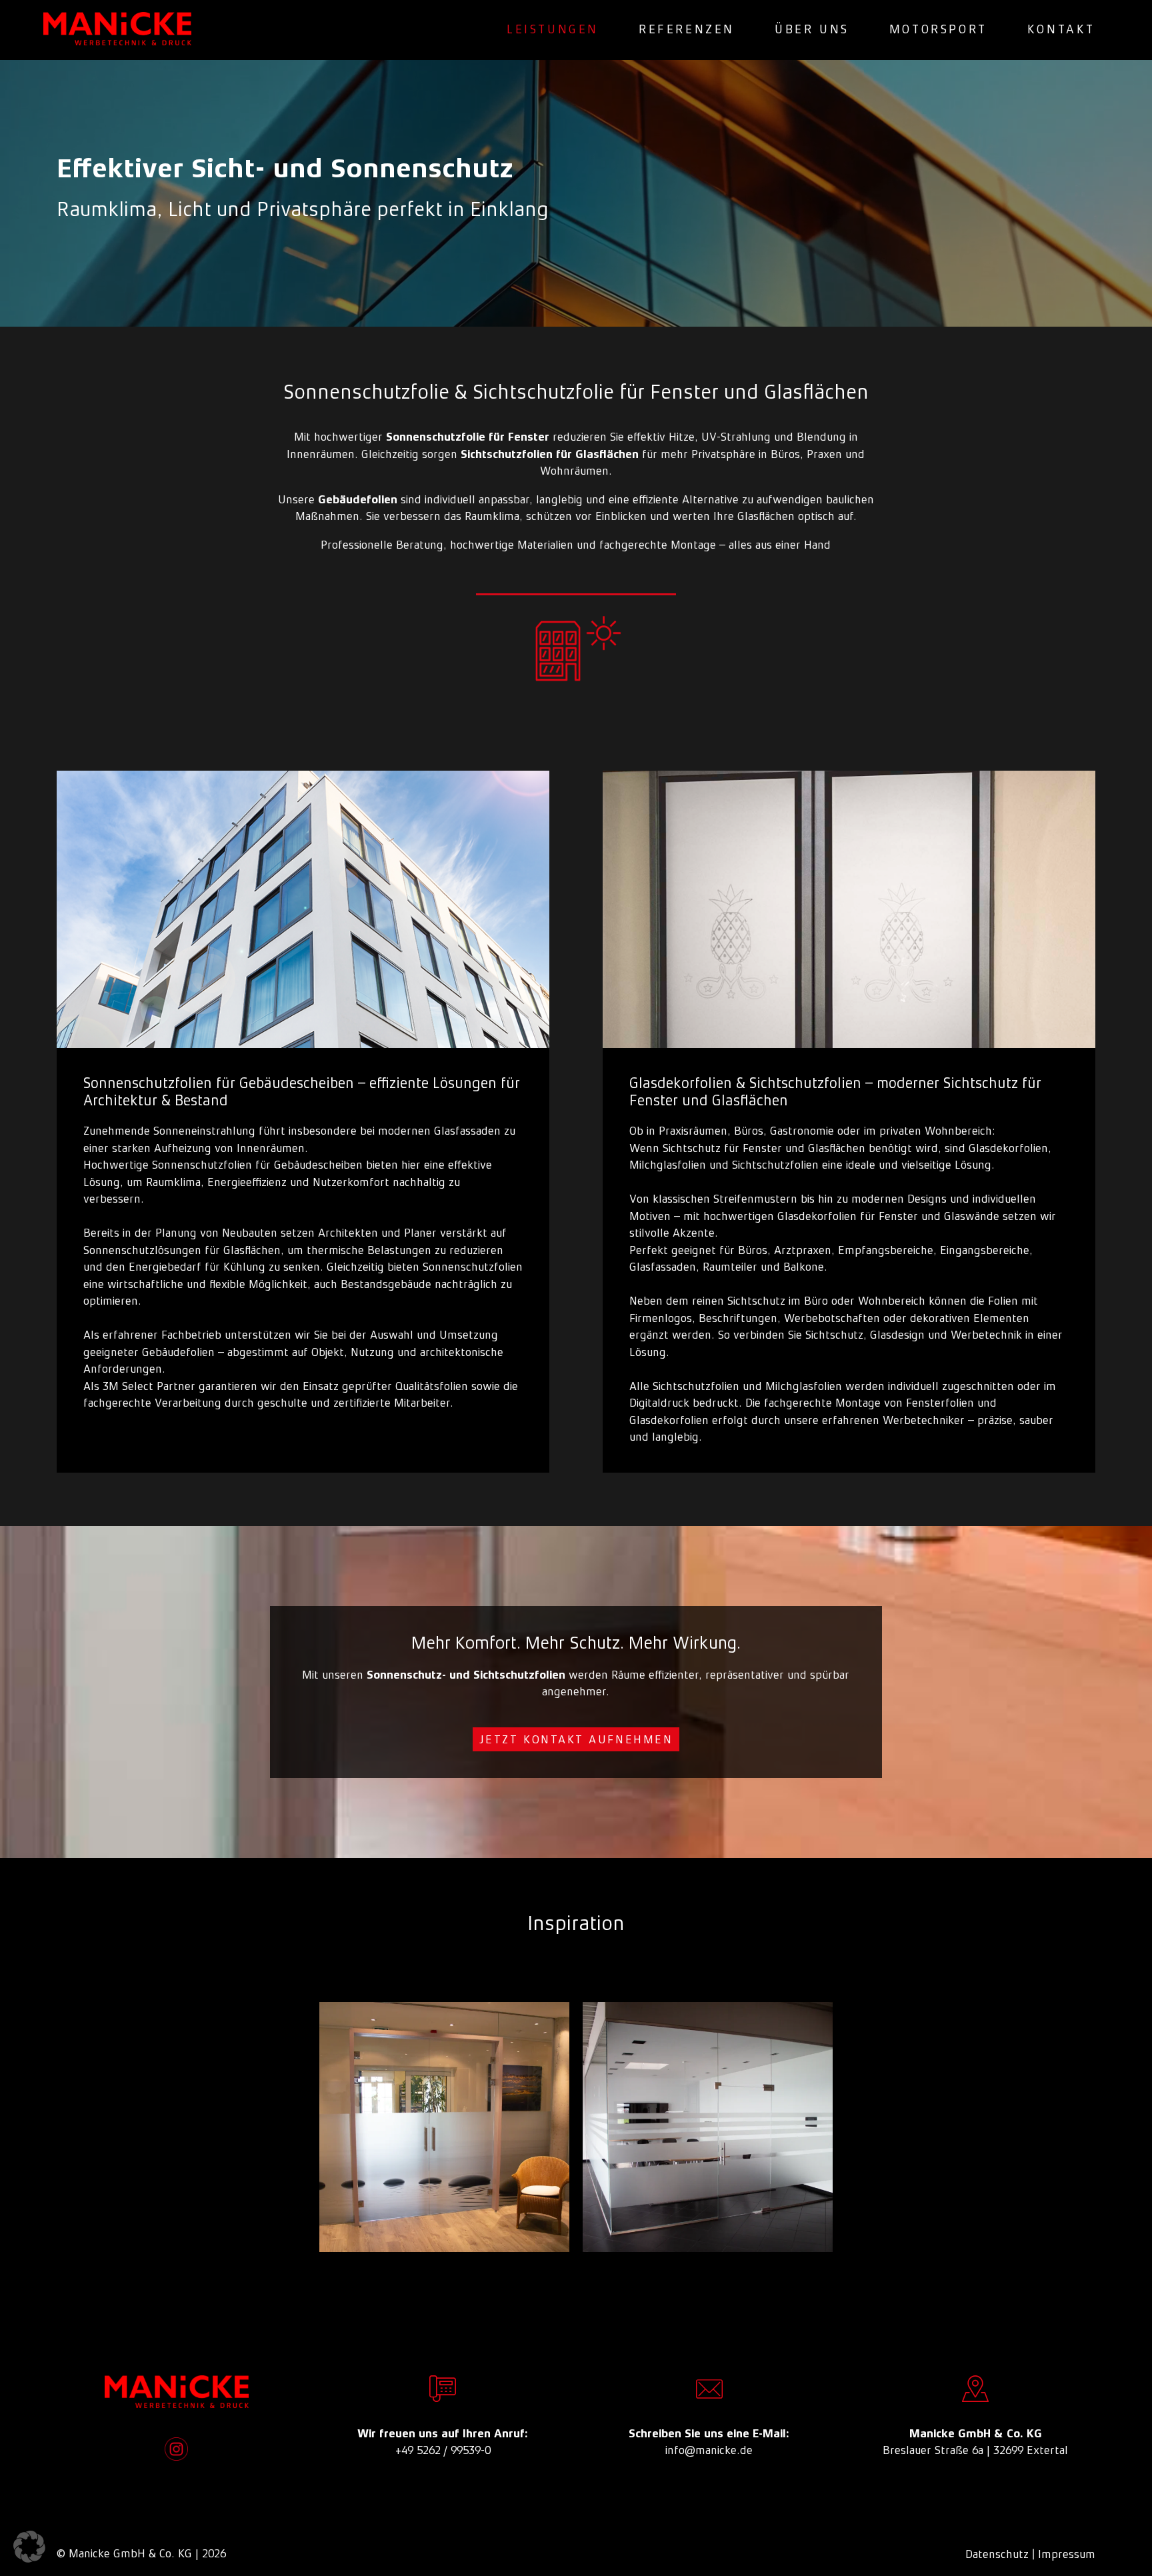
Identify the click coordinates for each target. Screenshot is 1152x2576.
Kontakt (1061, 29)
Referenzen (687, 29)
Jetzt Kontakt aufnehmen (576, 1739)
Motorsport (938, 29)
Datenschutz (997, 2554)
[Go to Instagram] (176, 2449)
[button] (29, 2547)
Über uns (812, 29)
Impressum (1067, 2554)
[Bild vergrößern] (444, 2127)
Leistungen (553, 29)
